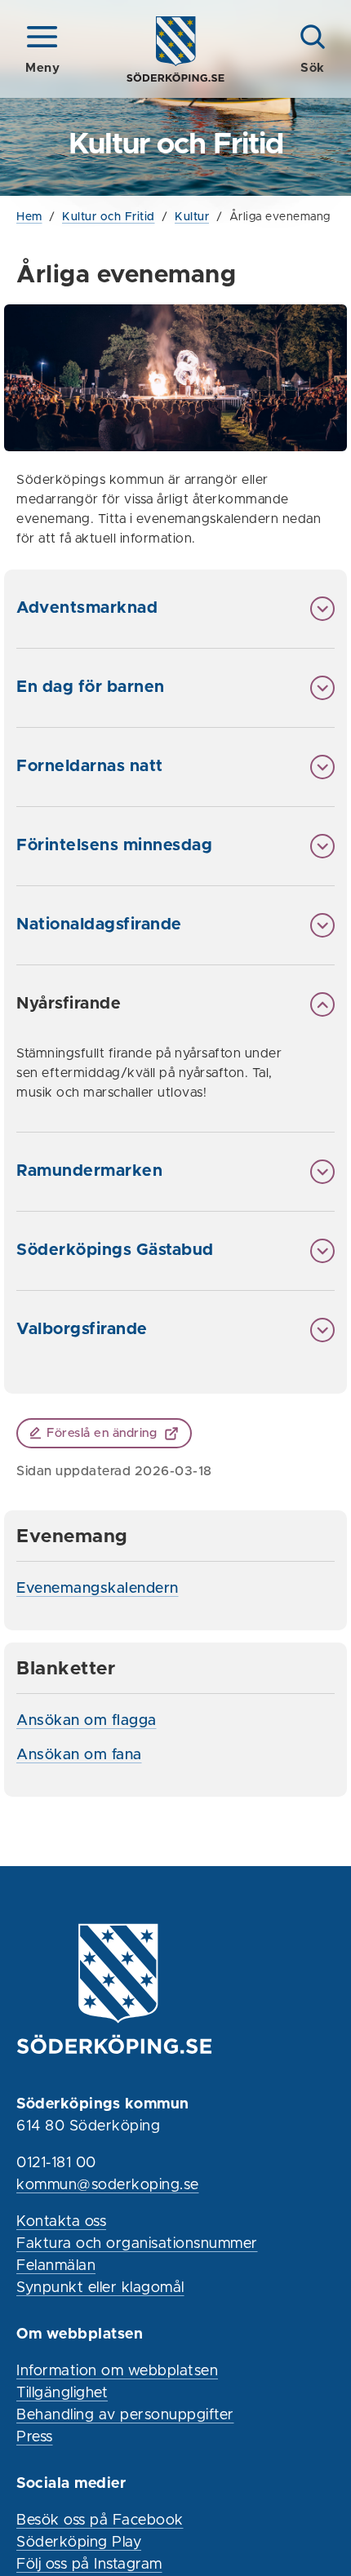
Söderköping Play (79, 2543)
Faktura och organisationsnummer (137, 2244)
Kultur (192, 217)
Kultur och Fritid (109, 217)
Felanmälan (56, 2266)
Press (35, 2437)
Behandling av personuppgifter (125, 2415)
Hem (29, 217)
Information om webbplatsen (117, 2371)
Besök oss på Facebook (100, 2521)
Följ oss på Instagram (89, 2565)
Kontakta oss (61, 2222)
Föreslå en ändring (102, 1433)
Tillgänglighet (62, 2393)
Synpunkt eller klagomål (100, 2288)
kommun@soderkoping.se (108, 2185)
